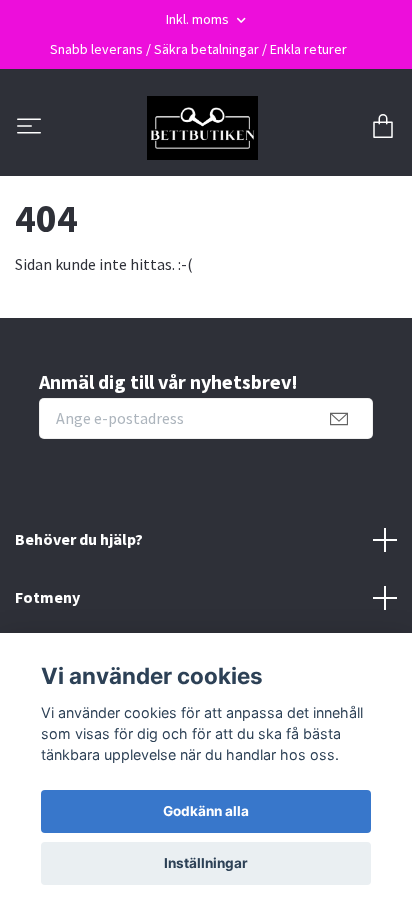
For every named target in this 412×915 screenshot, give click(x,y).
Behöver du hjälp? (79, 539)
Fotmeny (47, 597)
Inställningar (206, 863)
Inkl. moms (199, 19)
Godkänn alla (206, 811)
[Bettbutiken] (202, 128)
